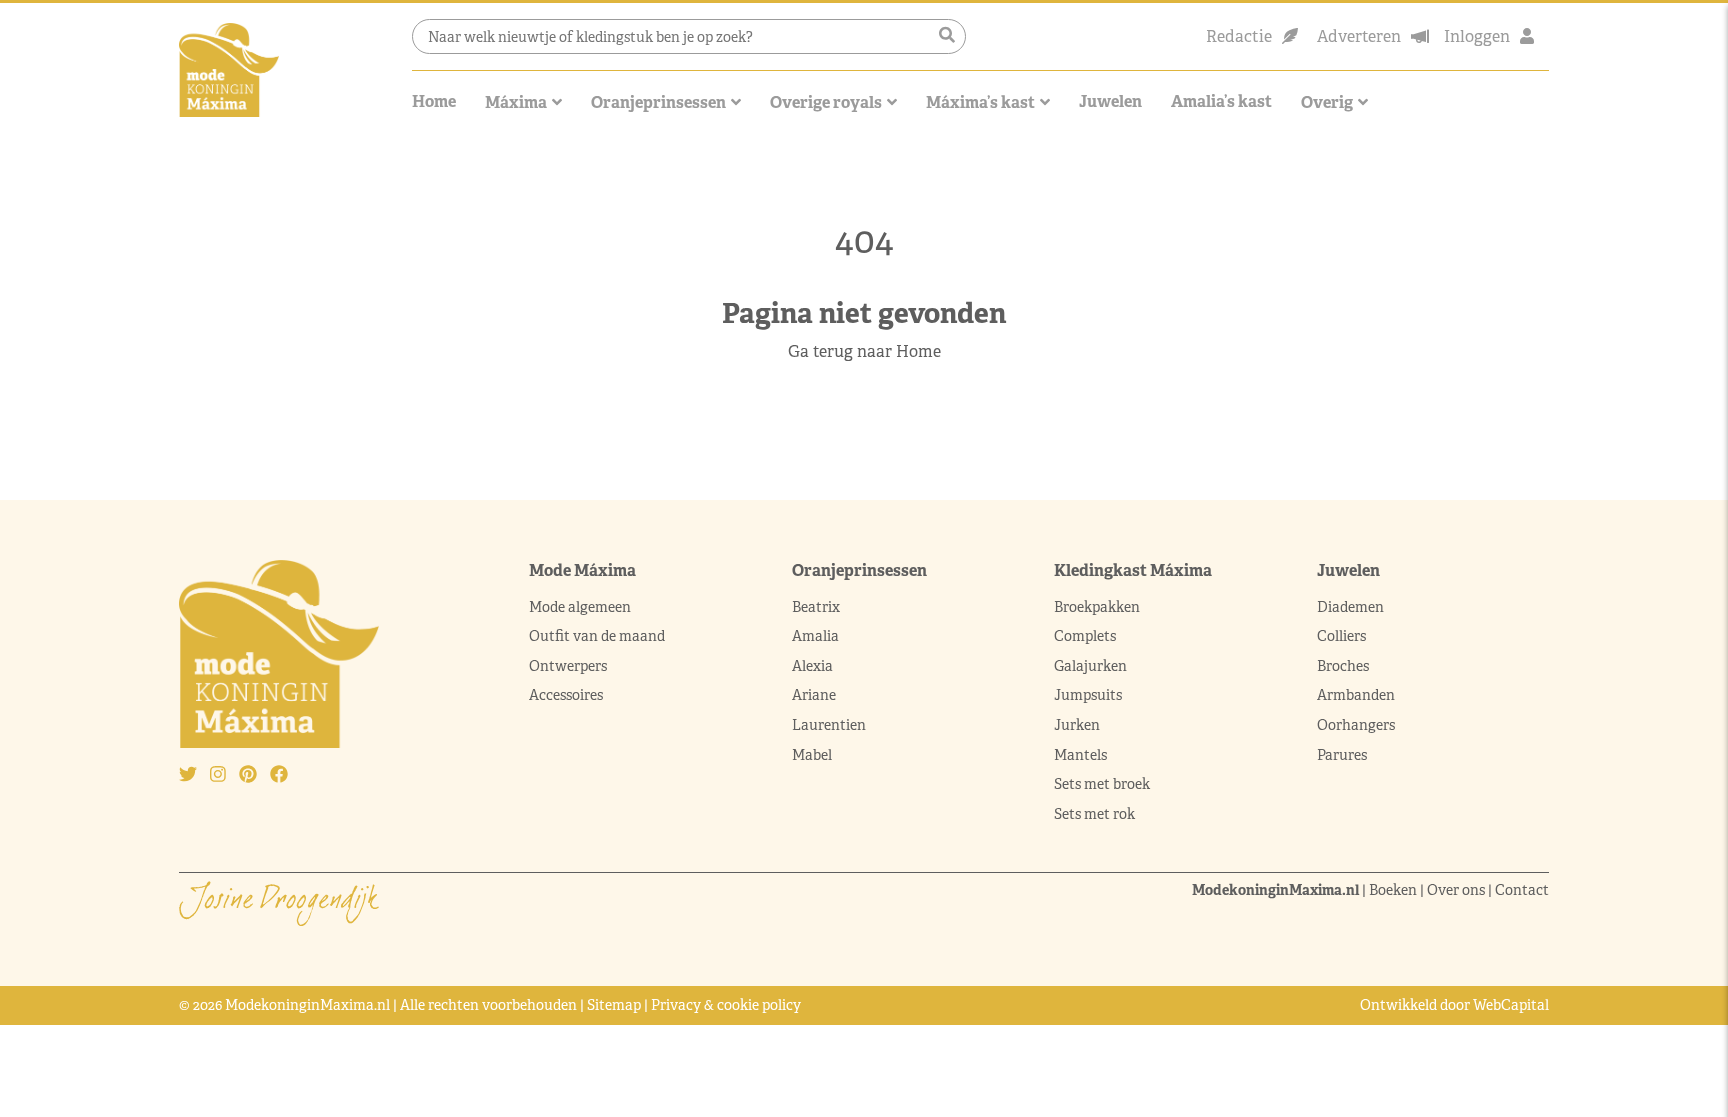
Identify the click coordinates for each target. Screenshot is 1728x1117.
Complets (1085, 636)
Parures (1342, 755)
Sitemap (614, 1005)
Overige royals (826, 102)
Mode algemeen (580, 607)
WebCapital (1511, 1005)
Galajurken (1090, 666)
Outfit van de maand (598, 636)
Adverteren (1359, 36)
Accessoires (566, 695)
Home (434, 101)
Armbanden (1356, 695)
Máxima (516, 102)
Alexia (812, 666)
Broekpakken (1097, 607)
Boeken (1393, 890)
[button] (947, 36)
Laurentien (829, 725)
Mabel (812, 755)
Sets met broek (1102, 784)
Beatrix (816, 607)
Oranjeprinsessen (658, 102)
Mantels (1080, 755)
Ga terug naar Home (864, 351)
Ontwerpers (568, 666)
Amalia (815, 636)
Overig (1327, 102)
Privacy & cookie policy (726, 1005)
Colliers (1341, 636)
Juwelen (1110, 101)
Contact (1522, 890)
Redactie (1239, 36)
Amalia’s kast (1221, 101)
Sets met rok (1094, 814)
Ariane (814, 695)
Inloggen (1477, 36)
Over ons (1456, 890)
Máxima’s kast (980, 102)
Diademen (1352, 607)
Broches (1343, 666)
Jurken (1077, 725)
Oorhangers (1356, 725)
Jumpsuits (1088, 695)
